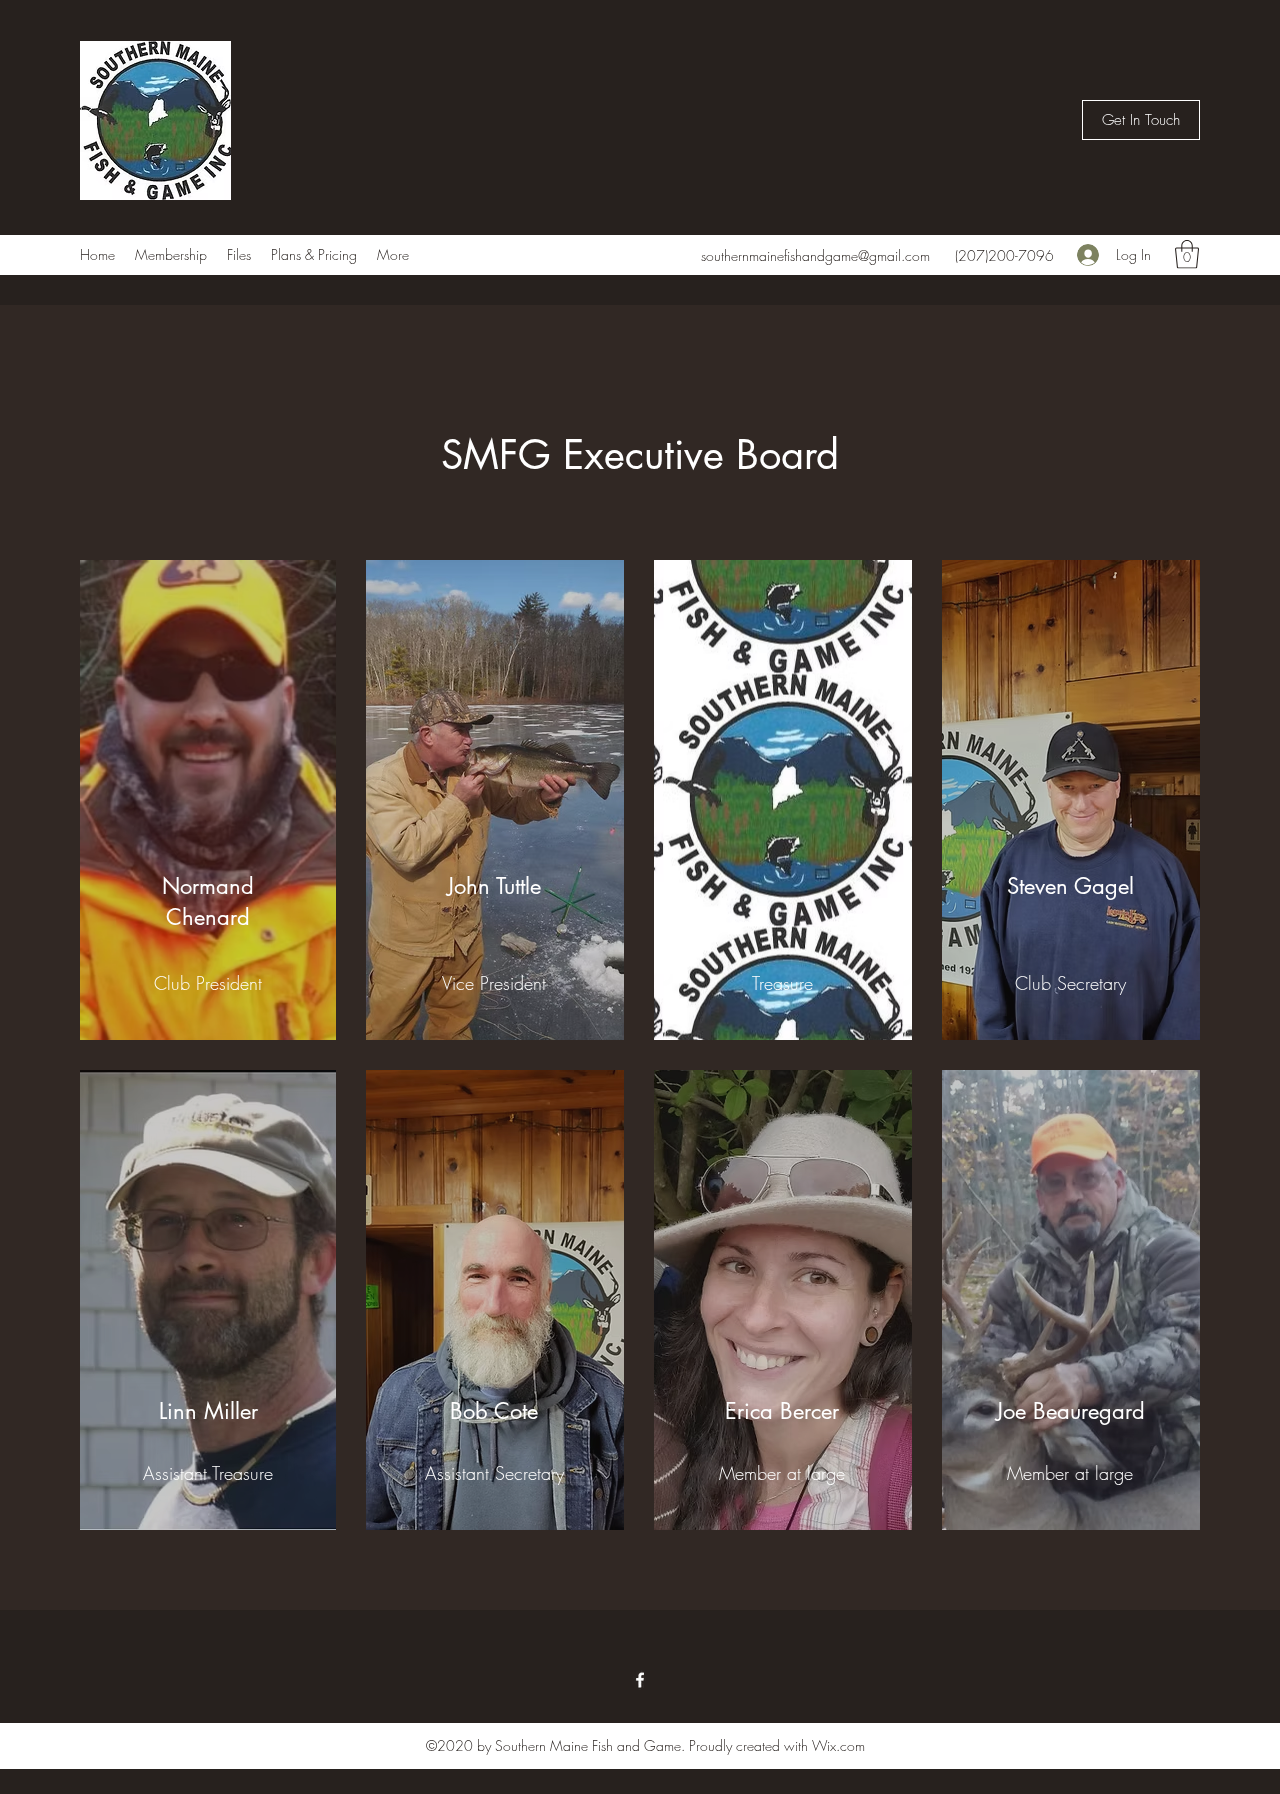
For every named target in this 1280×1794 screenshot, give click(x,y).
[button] (1141, 120)
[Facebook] (640, 1680)
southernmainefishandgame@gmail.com (815, 255)
